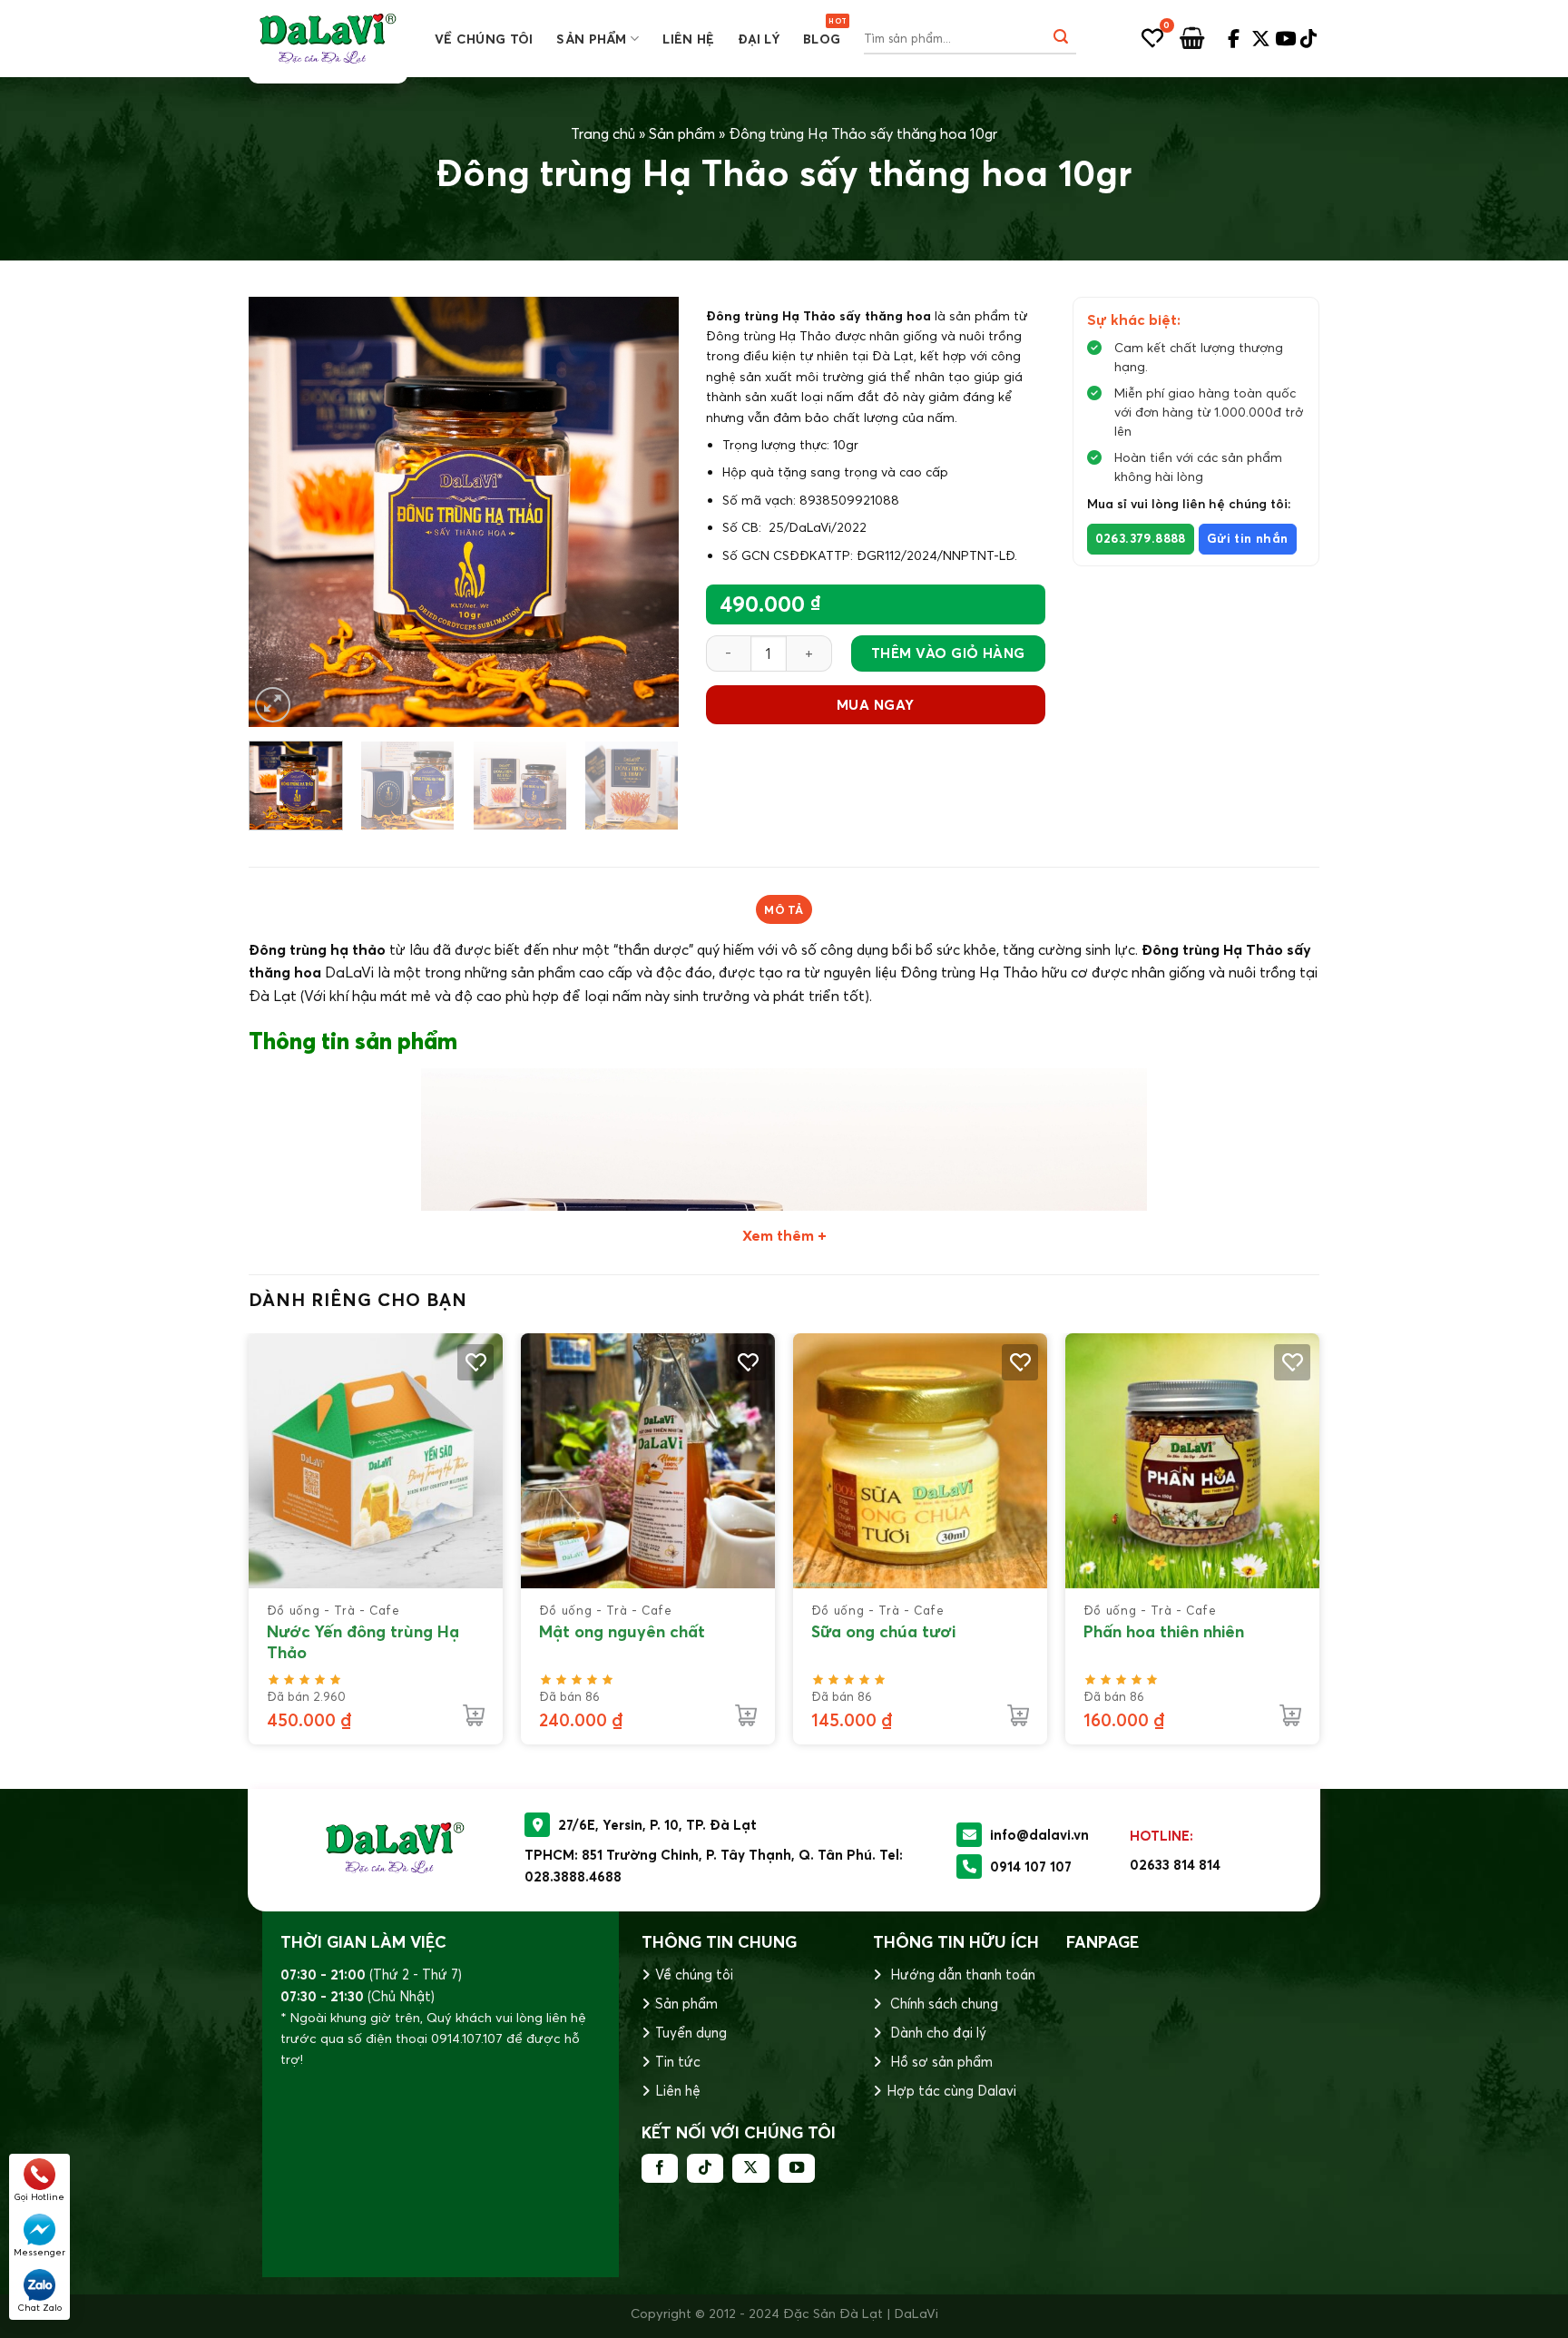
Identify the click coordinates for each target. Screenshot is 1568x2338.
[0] (1152, 38)
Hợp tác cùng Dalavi (951, 2091)
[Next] (647, 511)
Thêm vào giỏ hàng (948, 653)
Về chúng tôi (484, 39)
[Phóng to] (273, 705)
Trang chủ (603, 133)
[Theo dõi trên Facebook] (660, 2168)
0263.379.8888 (1141, 539)
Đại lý (759, 39)
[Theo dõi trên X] (750, 2168)
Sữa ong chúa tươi (883, 1631)
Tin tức (678, 2062)
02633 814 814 (1175, 1865)
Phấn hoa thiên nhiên (1164, 1631)
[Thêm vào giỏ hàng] (474, 1715)
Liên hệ (688, 39)
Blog (822, 39)
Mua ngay (876, 705)
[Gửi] (1061, 39)
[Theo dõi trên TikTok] (705, 2168)
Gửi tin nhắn (1248, 539)
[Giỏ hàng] (1192, 39)
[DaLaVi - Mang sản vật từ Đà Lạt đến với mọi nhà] (328, 39)
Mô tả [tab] (784, 909)
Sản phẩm (591, 39)
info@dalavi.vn (1039, 1835)
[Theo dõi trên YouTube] (797, 2168)
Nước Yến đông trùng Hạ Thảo (363, 1642)
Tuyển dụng (691, 2033)
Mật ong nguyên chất (622, 1631)
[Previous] (280, 511)
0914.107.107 (467, 2038)
